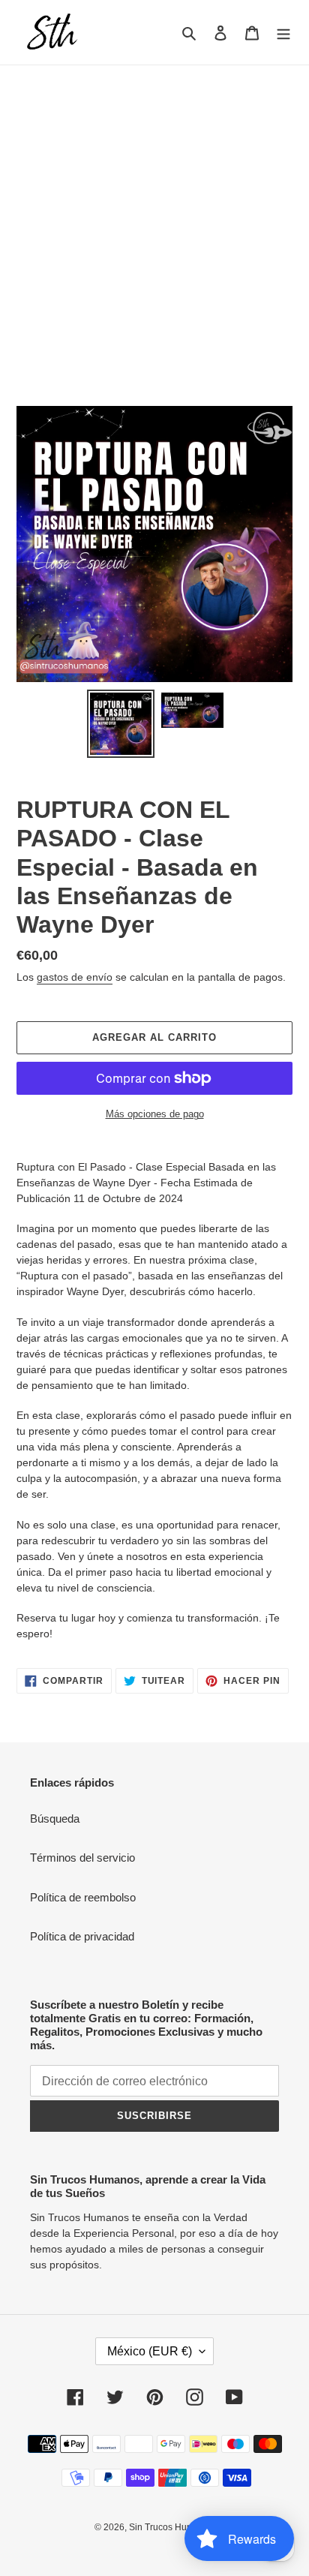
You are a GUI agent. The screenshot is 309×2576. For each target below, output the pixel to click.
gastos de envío (75, 977)
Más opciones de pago (155, 1114)
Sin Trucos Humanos (172, 2527)
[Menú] (283, 33)
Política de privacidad (82, 1936)
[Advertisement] (154, 227)
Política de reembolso (83, 1897)
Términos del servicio (82, 1858)
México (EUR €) (150, 2351)
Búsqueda (55, 1819)
